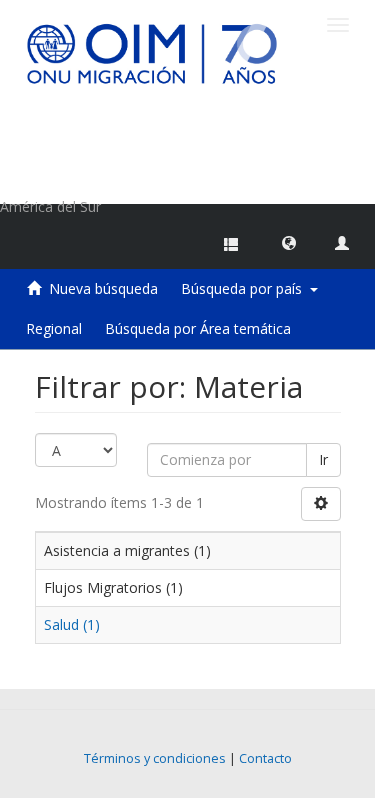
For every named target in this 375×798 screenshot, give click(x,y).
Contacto (265, 758)
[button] (289, 242)
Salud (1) (72, 624)
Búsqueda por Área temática (198, 328)
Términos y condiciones (155, 758)
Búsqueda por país (245, 288)
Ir (323, 459)
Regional (54, 328)
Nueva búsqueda (103, 288)
